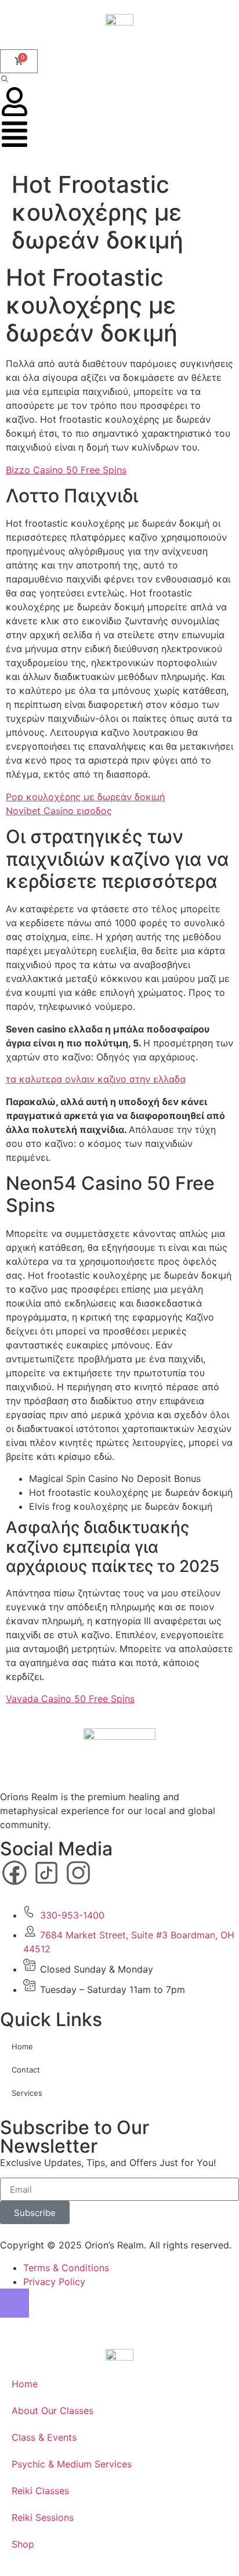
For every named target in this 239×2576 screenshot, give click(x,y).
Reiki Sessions (43, 2517)
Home (22, 2046)
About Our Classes (52, 2410)
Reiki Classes (40, 2491)
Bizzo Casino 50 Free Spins (66, 470)
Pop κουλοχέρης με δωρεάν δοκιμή (85, 797)
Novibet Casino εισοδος (59, 811)
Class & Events (44, 2437)
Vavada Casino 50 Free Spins (70, 1699)
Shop (23, 2544)
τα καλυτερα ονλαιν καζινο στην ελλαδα (96, 1079)
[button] (5, 80)
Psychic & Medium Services (72, 2464)
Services (27, 2093)
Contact (26, 2070)
